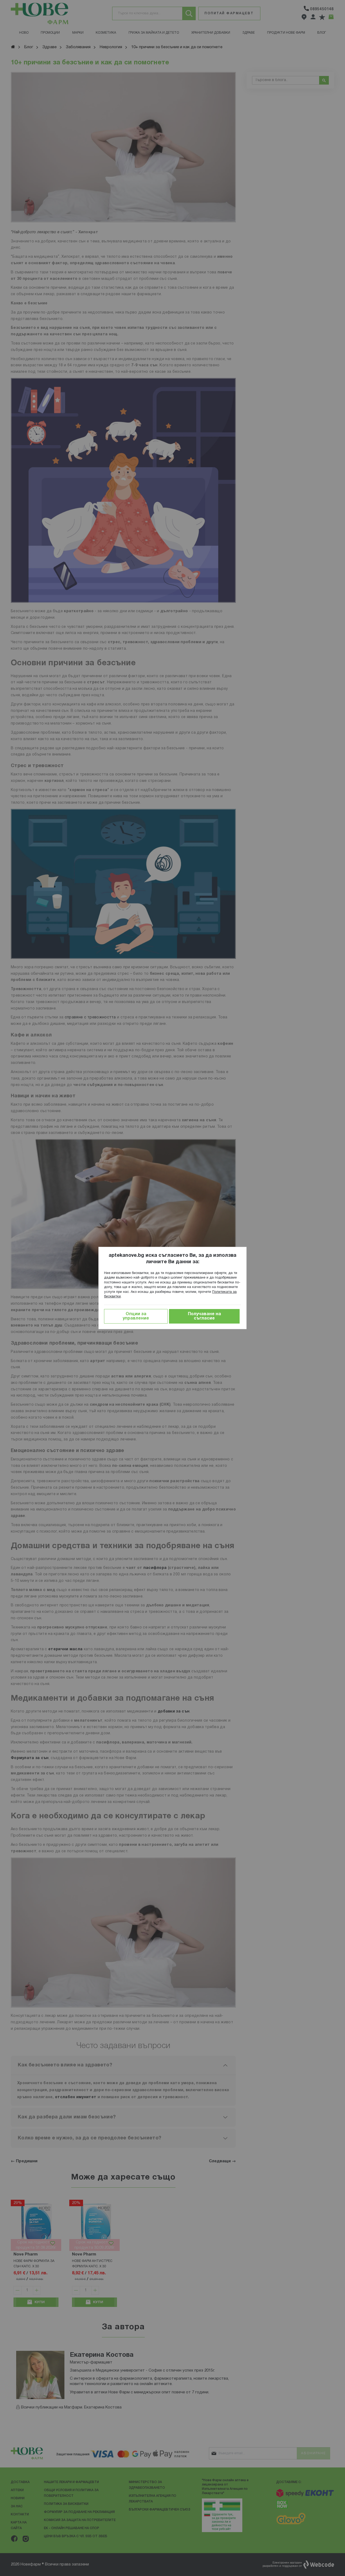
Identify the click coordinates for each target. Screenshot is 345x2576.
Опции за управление (136, 1316)
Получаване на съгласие (204, 1316)
